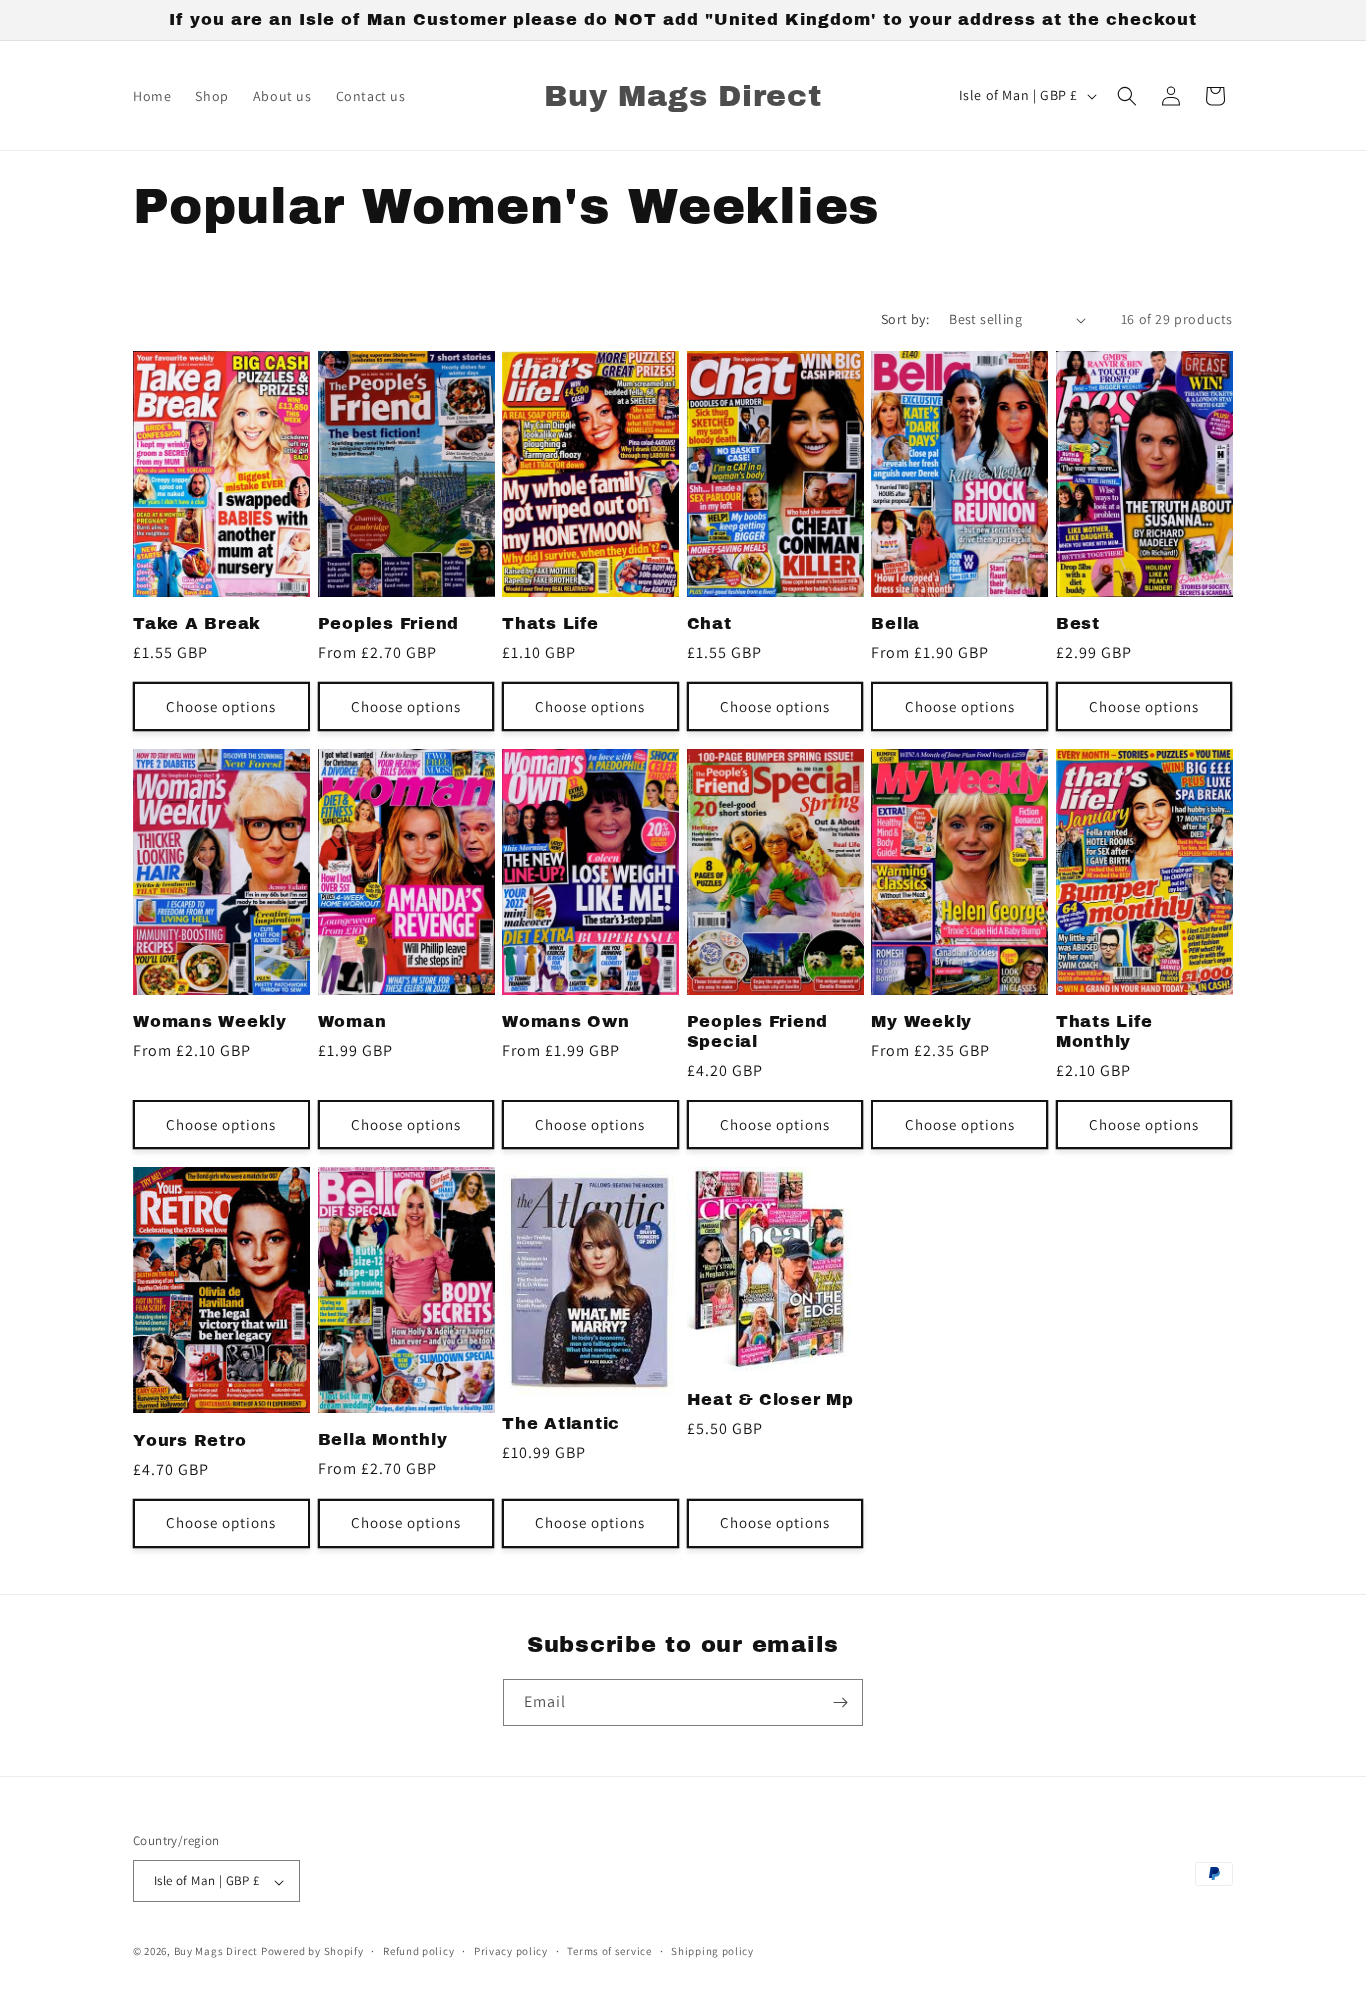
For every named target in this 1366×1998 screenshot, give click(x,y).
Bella (895, 623)
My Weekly (921, 1021)
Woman (352, 1021)
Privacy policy (511, 1951)
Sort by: (905, 319)
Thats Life (550, 623)
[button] (1127, 96)
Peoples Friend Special (758, 1031)
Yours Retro (189, 1440)
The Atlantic (561, 1423)
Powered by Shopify (312, 1952)
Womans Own (566, 1021)
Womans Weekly (210, 1021)
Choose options (221, 706)
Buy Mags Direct (216, 1952)
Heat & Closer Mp (770, 1399)
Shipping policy (712, 1951)
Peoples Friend (389, 623)
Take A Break (197, 623)
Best (1078, 623)
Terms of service (609, 1951)
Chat (709, 623)
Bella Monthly (383, 1439)
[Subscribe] (840, 1702)
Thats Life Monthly (1104, 1031)
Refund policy (418, 1951)
